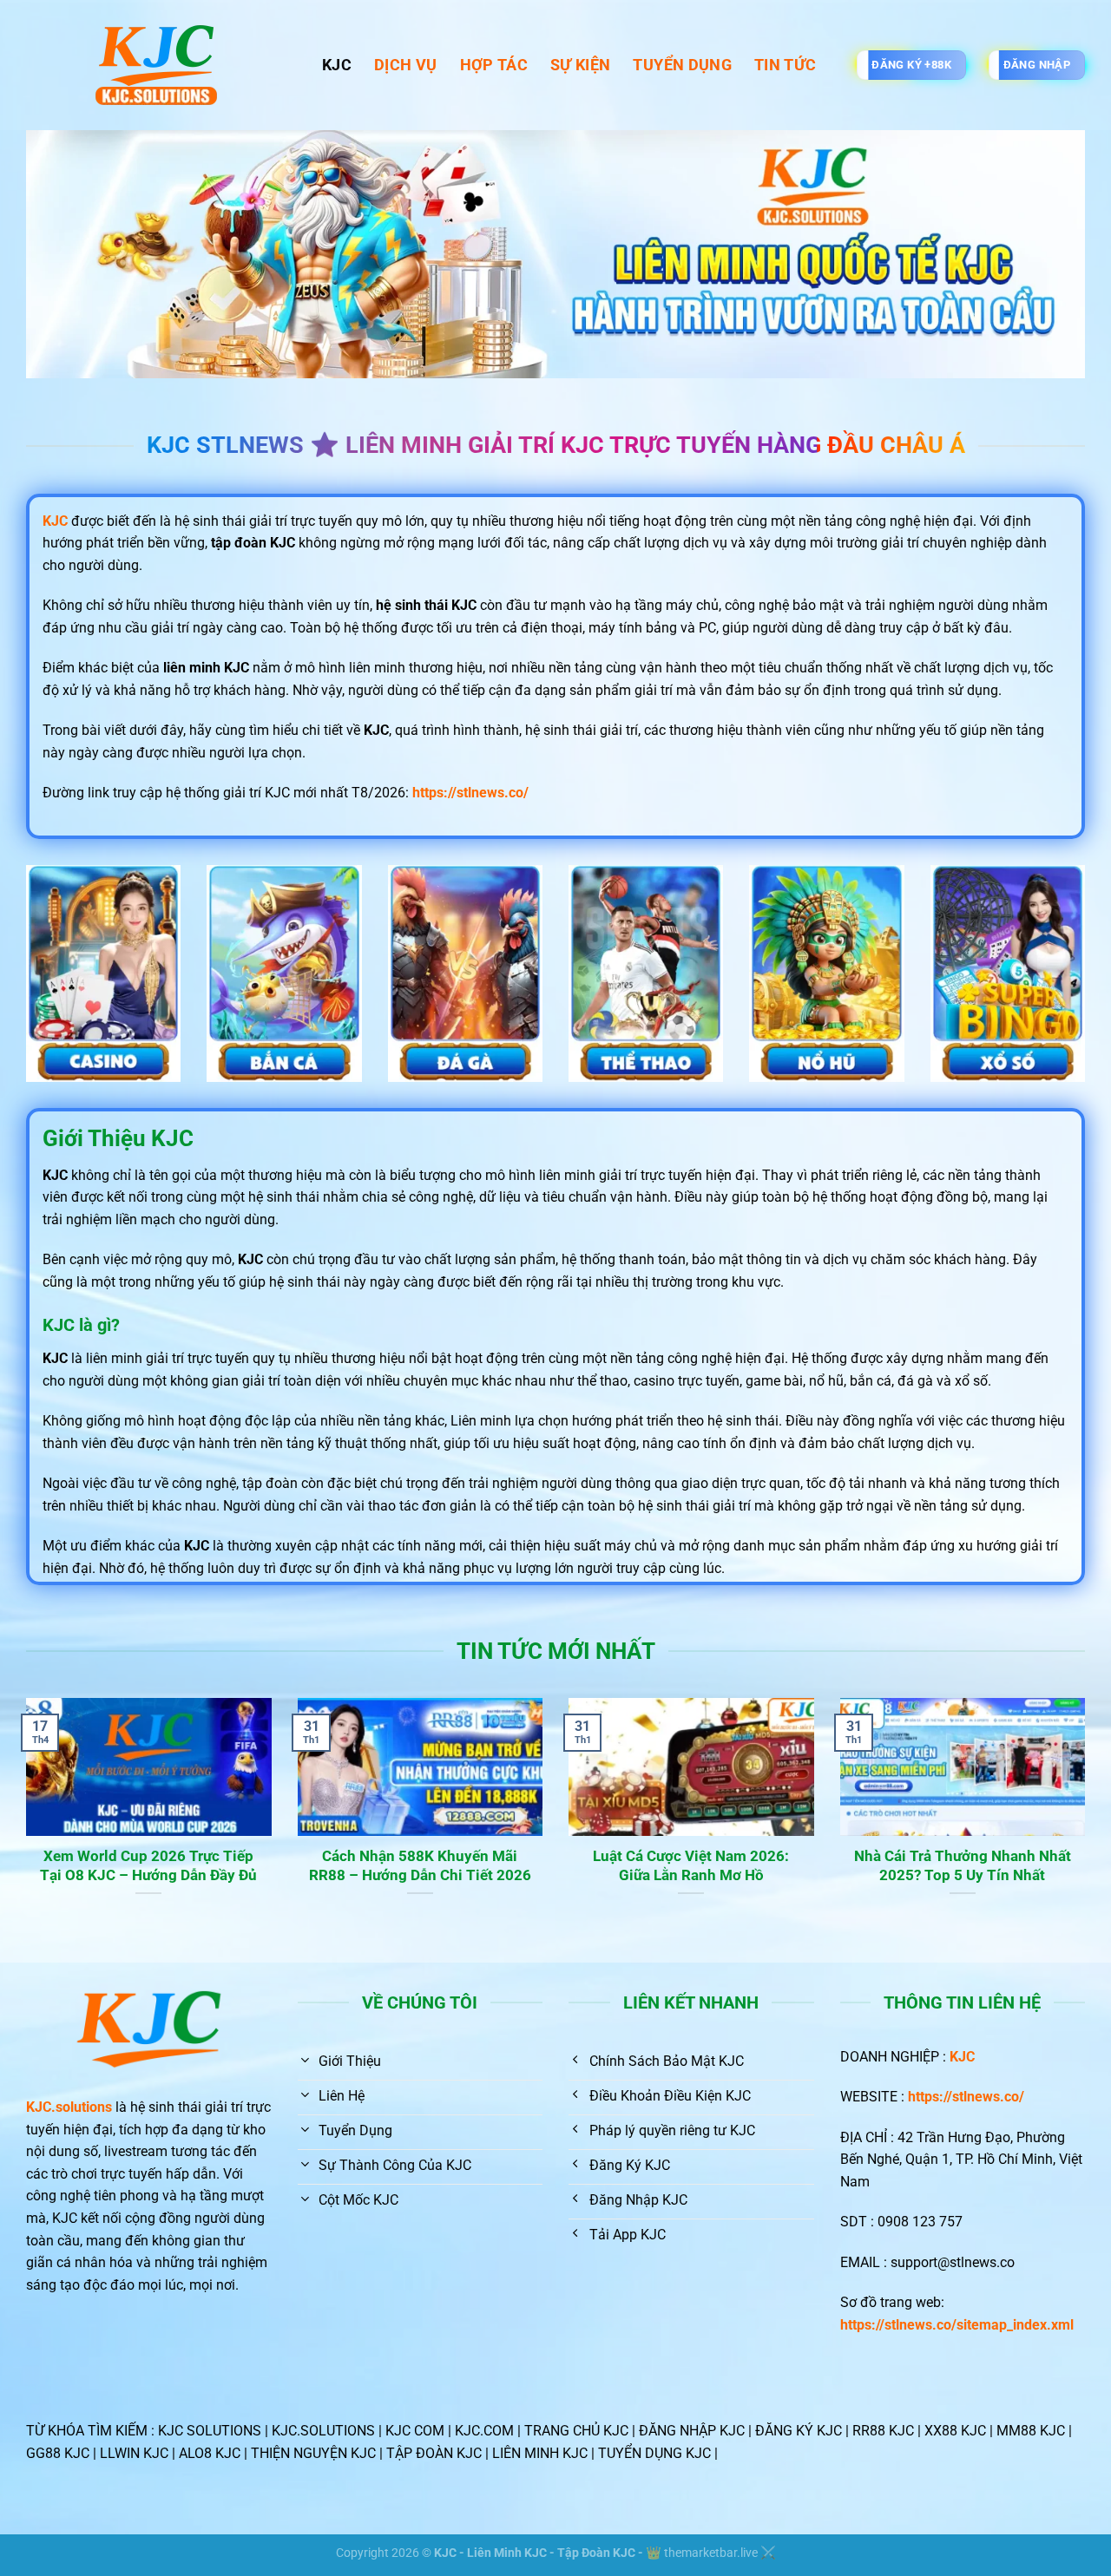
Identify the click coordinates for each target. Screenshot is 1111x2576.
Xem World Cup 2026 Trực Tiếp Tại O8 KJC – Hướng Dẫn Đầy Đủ (148, 1866)
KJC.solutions (69, 2107)
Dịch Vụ (405, 65)
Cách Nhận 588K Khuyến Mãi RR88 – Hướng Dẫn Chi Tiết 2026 (420, 1866)
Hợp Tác (494, 65)
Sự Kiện (580, 65)
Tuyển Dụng (682, 65)
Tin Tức (785, 65)
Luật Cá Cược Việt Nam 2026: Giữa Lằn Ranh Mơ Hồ (691, 1866)
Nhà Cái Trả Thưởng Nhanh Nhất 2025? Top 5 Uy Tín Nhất (963, 1866)
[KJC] (161, 65)
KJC (337, 65)
